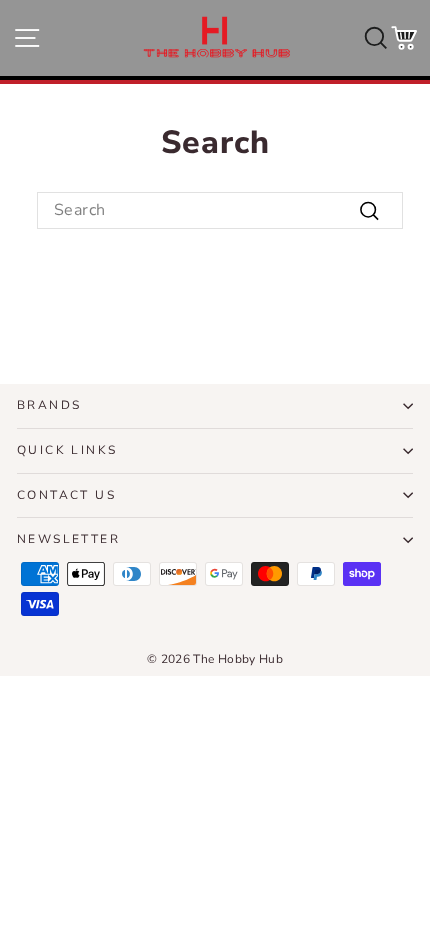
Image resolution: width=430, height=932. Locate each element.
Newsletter (68, 539)
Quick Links (67, 450)
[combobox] (220, 210)
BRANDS (49, 405)
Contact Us (66, 495)
